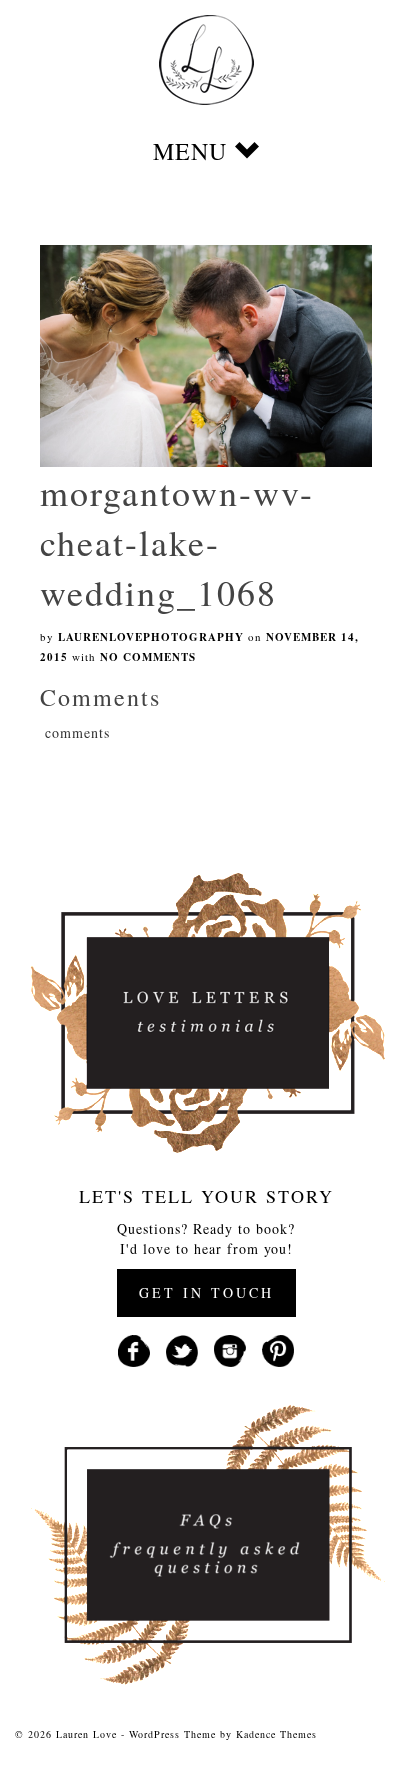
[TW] (182, 1349)
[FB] (134, 1349)
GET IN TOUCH (206, 1292)
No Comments (148, 657)
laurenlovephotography (151, 637)
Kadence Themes (276, 1734)
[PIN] (278, 1349)
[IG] (230, 1349)
